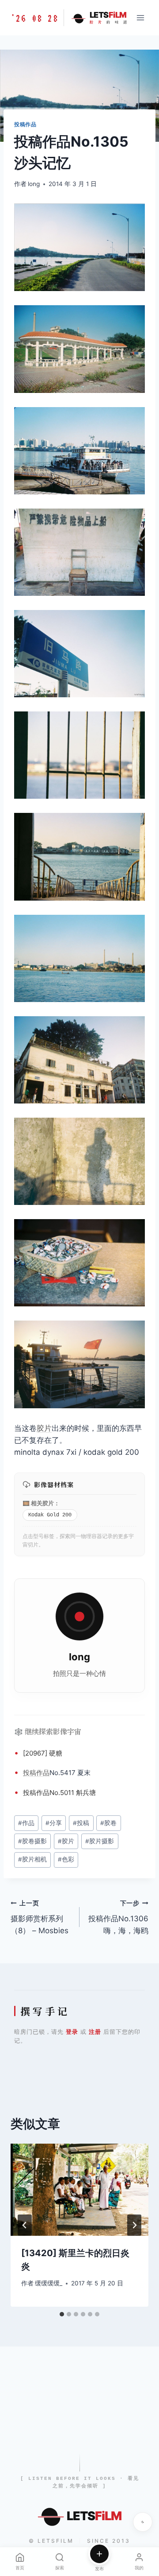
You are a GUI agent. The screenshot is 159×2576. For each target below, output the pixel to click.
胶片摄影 (100, 1841)
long (34, 184)
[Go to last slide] (25, 2225)
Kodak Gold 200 (50, 1515)
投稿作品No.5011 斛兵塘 (59, 1793)
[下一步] (134, 2225)
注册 (95, 2032)
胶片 (44, 1428)
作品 (43, 1773)
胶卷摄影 (32, 1841)
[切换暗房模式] (143, 2522)
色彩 (66, 1859)
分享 (54, 1823)
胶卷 (108, 1823)
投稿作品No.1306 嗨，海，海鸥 (118, 1917)
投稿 (30, 1773)
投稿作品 (25, 124)
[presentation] (79, 2190)
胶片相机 (32, 1859)
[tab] (62, 2314)
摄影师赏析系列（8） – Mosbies (40, 1917)
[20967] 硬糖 (43, 1753)
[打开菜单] (140, 17)
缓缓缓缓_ (49, 2283)
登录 (72, 2032)
